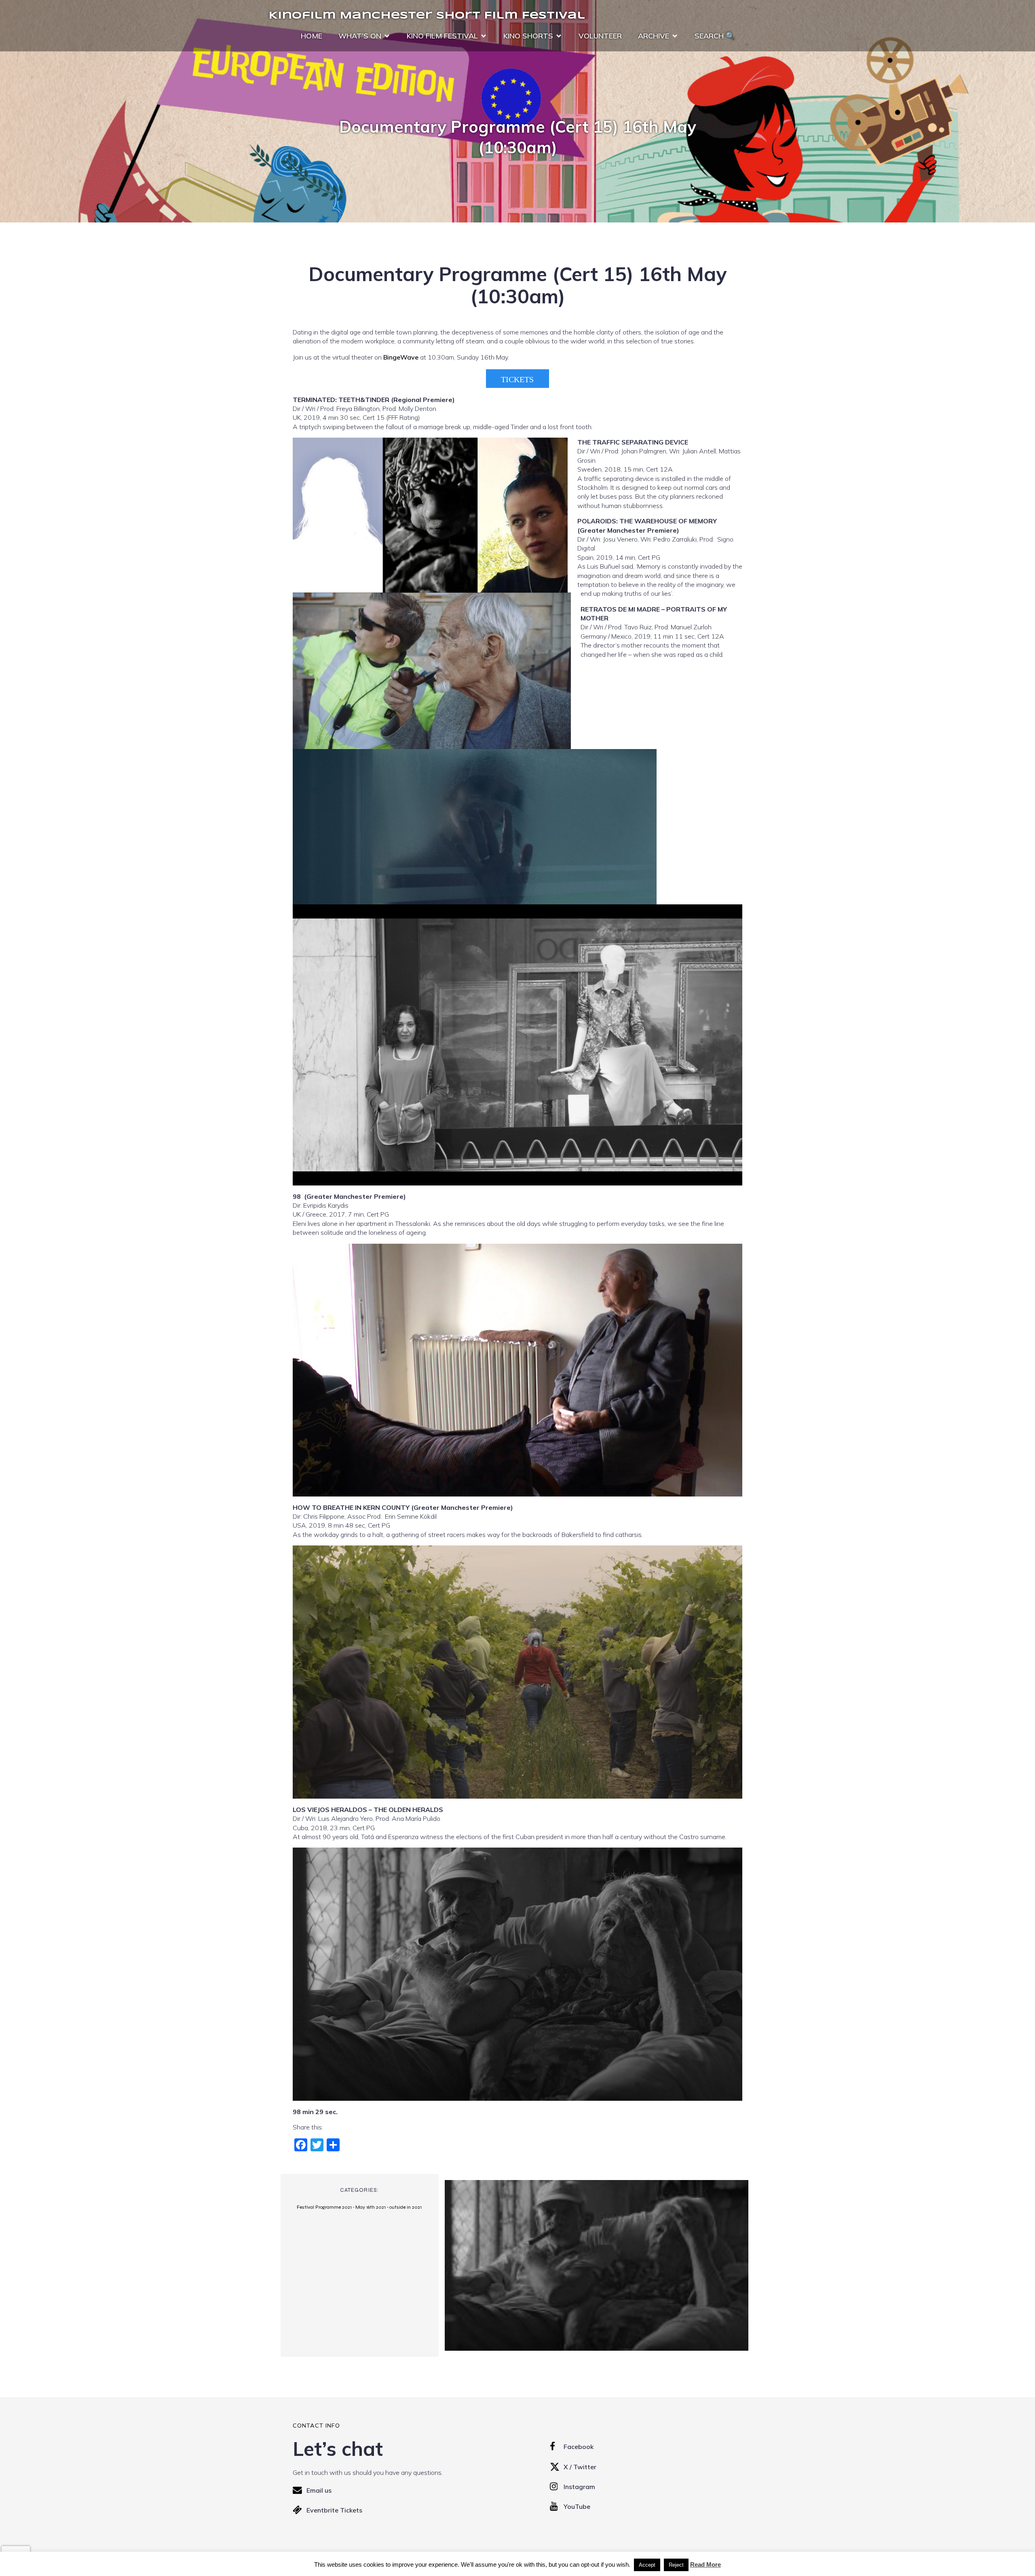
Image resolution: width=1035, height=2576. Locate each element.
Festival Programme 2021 (324, 2207)
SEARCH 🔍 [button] (715, 36)
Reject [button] (676, 2565)
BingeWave (401, 357)
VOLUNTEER (600, 36)
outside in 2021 (406, 2207)
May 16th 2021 (371, 2207)
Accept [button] (647, 2565)
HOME (312, 36)
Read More (705, 2564)
